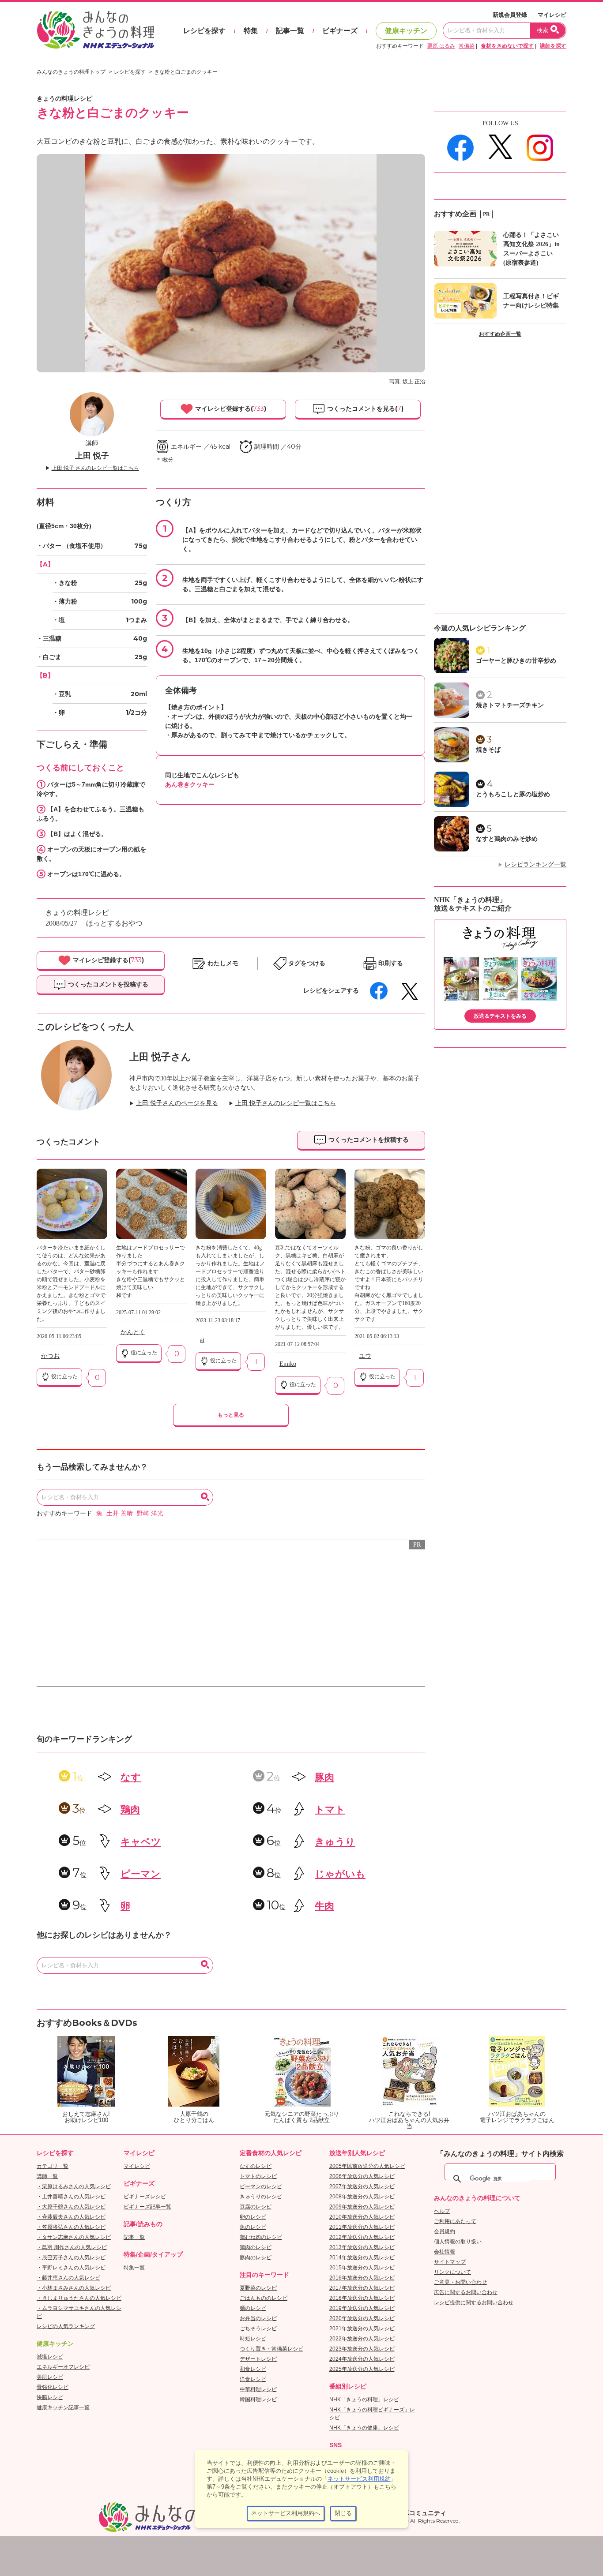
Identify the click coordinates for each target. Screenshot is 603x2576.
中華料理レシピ (258, 2389)
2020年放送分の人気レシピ (362, 2318)
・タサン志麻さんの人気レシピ (74, 2237)
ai (202, 1340)
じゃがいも (340, 1874)
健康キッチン (406, 31)
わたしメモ (223, 963)
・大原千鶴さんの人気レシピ (71, 2207)
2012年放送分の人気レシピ (362, 2237)
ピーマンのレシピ (261, 2186)
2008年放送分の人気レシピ (362, 2197)
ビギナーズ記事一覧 (147, 2207)
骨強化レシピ (53, 2387)
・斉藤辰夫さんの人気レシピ (71, 2217)
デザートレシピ (258, 2359)
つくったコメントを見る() (364, 409)
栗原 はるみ (441, 46)
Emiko (288, 1364)
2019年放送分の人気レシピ (362, 2308)
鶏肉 (130, 1809)
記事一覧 (290, 31)
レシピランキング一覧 (535, 864)
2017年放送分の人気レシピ (362, 2288)
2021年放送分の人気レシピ (362, 2329)
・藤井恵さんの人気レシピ (68, 2278)
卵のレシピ (253, 2217)
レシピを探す (204, 31)
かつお (50, 1356)
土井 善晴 (120, 1513)
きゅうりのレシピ (261, 2197)
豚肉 (324, 1777)
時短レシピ (253, 2339)
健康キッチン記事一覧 (63, 2407)
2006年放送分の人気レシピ (362, 2176)
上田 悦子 (92, 456)
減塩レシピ (50, 2357)
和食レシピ (253, 2369)
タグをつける (307, 963)
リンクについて (452, 2272)
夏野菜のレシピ (258, 2288)
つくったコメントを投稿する (107, 984)
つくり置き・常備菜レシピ (271, 2349)
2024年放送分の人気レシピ (362, 2359)
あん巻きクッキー (190, 784)
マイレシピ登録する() (230, 409)
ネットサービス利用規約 (359, 2479)
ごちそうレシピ (258, 2329)
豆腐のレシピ (256, 2207)
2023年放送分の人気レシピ (362, 2349)
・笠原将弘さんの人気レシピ (71, 2227)
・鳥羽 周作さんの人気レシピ (72, 2247)
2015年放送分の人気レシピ (362, 2268)
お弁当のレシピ (258, 2318)
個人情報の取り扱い (458, 2242)
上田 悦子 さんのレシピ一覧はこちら (95, 468)
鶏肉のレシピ (256, 2247)
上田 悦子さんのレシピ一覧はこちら (286, 1103)
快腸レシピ (50, 2397)
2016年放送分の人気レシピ (362, 2278)
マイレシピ (552, 15)
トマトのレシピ (258, 2176)
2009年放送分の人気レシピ (362, 2207)
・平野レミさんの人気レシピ (71, 2268)
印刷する (391, 963)
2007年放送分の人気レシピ (362, 2186)
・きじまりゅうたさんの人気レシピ (79, 2298)
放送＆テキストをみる (500, 1016)
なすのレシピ (256, 2166)
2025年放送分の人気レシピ (362, 2369)
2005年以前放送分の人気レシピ (367, 2166)
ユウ (365, 1356)
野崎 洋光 (150, 1513)
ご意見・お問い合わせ (460, 2282)
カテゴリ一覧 (53, 2166)
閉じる (343, 2513)
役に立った (64, 1376)
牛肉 (324, 1906)
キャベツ (141, 1842)
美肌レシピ (50, 2377)
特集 (251, 31)
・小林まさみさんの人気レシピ (74, 2288)
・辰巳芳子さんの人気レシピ (71, 2257)
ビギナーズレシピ (145, 2197)
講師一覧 (47, 2176)
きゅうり (335, 1842)
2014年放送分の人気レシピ (362, 2257)
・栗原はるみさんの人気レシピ (74, 2186)
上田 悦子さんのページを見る (177, 1103)
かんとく (133, 1332)
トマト (330, 1809)
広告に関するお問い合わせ (466, 2292)
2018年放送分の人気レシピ (362, 2298)
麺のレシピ (253, 2308)
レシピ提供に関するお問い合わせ (474, 2302)
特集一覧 (134, 2268)
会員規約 (445, 2231)
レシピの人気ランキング (66, 2326)
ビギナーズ (340, 31)
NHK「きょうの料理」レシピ (364, 2400)
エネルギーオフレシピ (63, 2367)
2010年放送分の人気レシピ (362, 2217)
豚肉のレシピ (256, 2257)
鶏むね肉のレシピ (261, 2237)
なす (131, 1777)
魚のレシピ (253, 2227)
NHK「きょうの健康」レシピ (364, 2428)
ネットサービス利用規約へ (286, 2513)
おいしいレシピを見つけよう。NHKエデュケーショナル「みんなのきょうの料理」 (96, 30)
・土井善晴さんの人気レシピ (71, 2197)
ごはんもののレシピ (264, 2298)
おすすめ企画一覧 (500, 334)
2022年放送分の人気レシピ (362, 2339)
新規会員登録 (510, 15)
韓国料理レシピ (258, 2400)
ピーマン (141, 1874)
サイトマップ (450, 2262)
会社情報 (445, 2252)
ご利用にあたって (455, 2221)
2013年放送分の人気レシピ (362, 2247)
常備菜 (467, 46)
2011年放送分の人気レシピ (362, 2227)
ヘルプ (442, 2211)
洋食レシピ (253, 2379)
